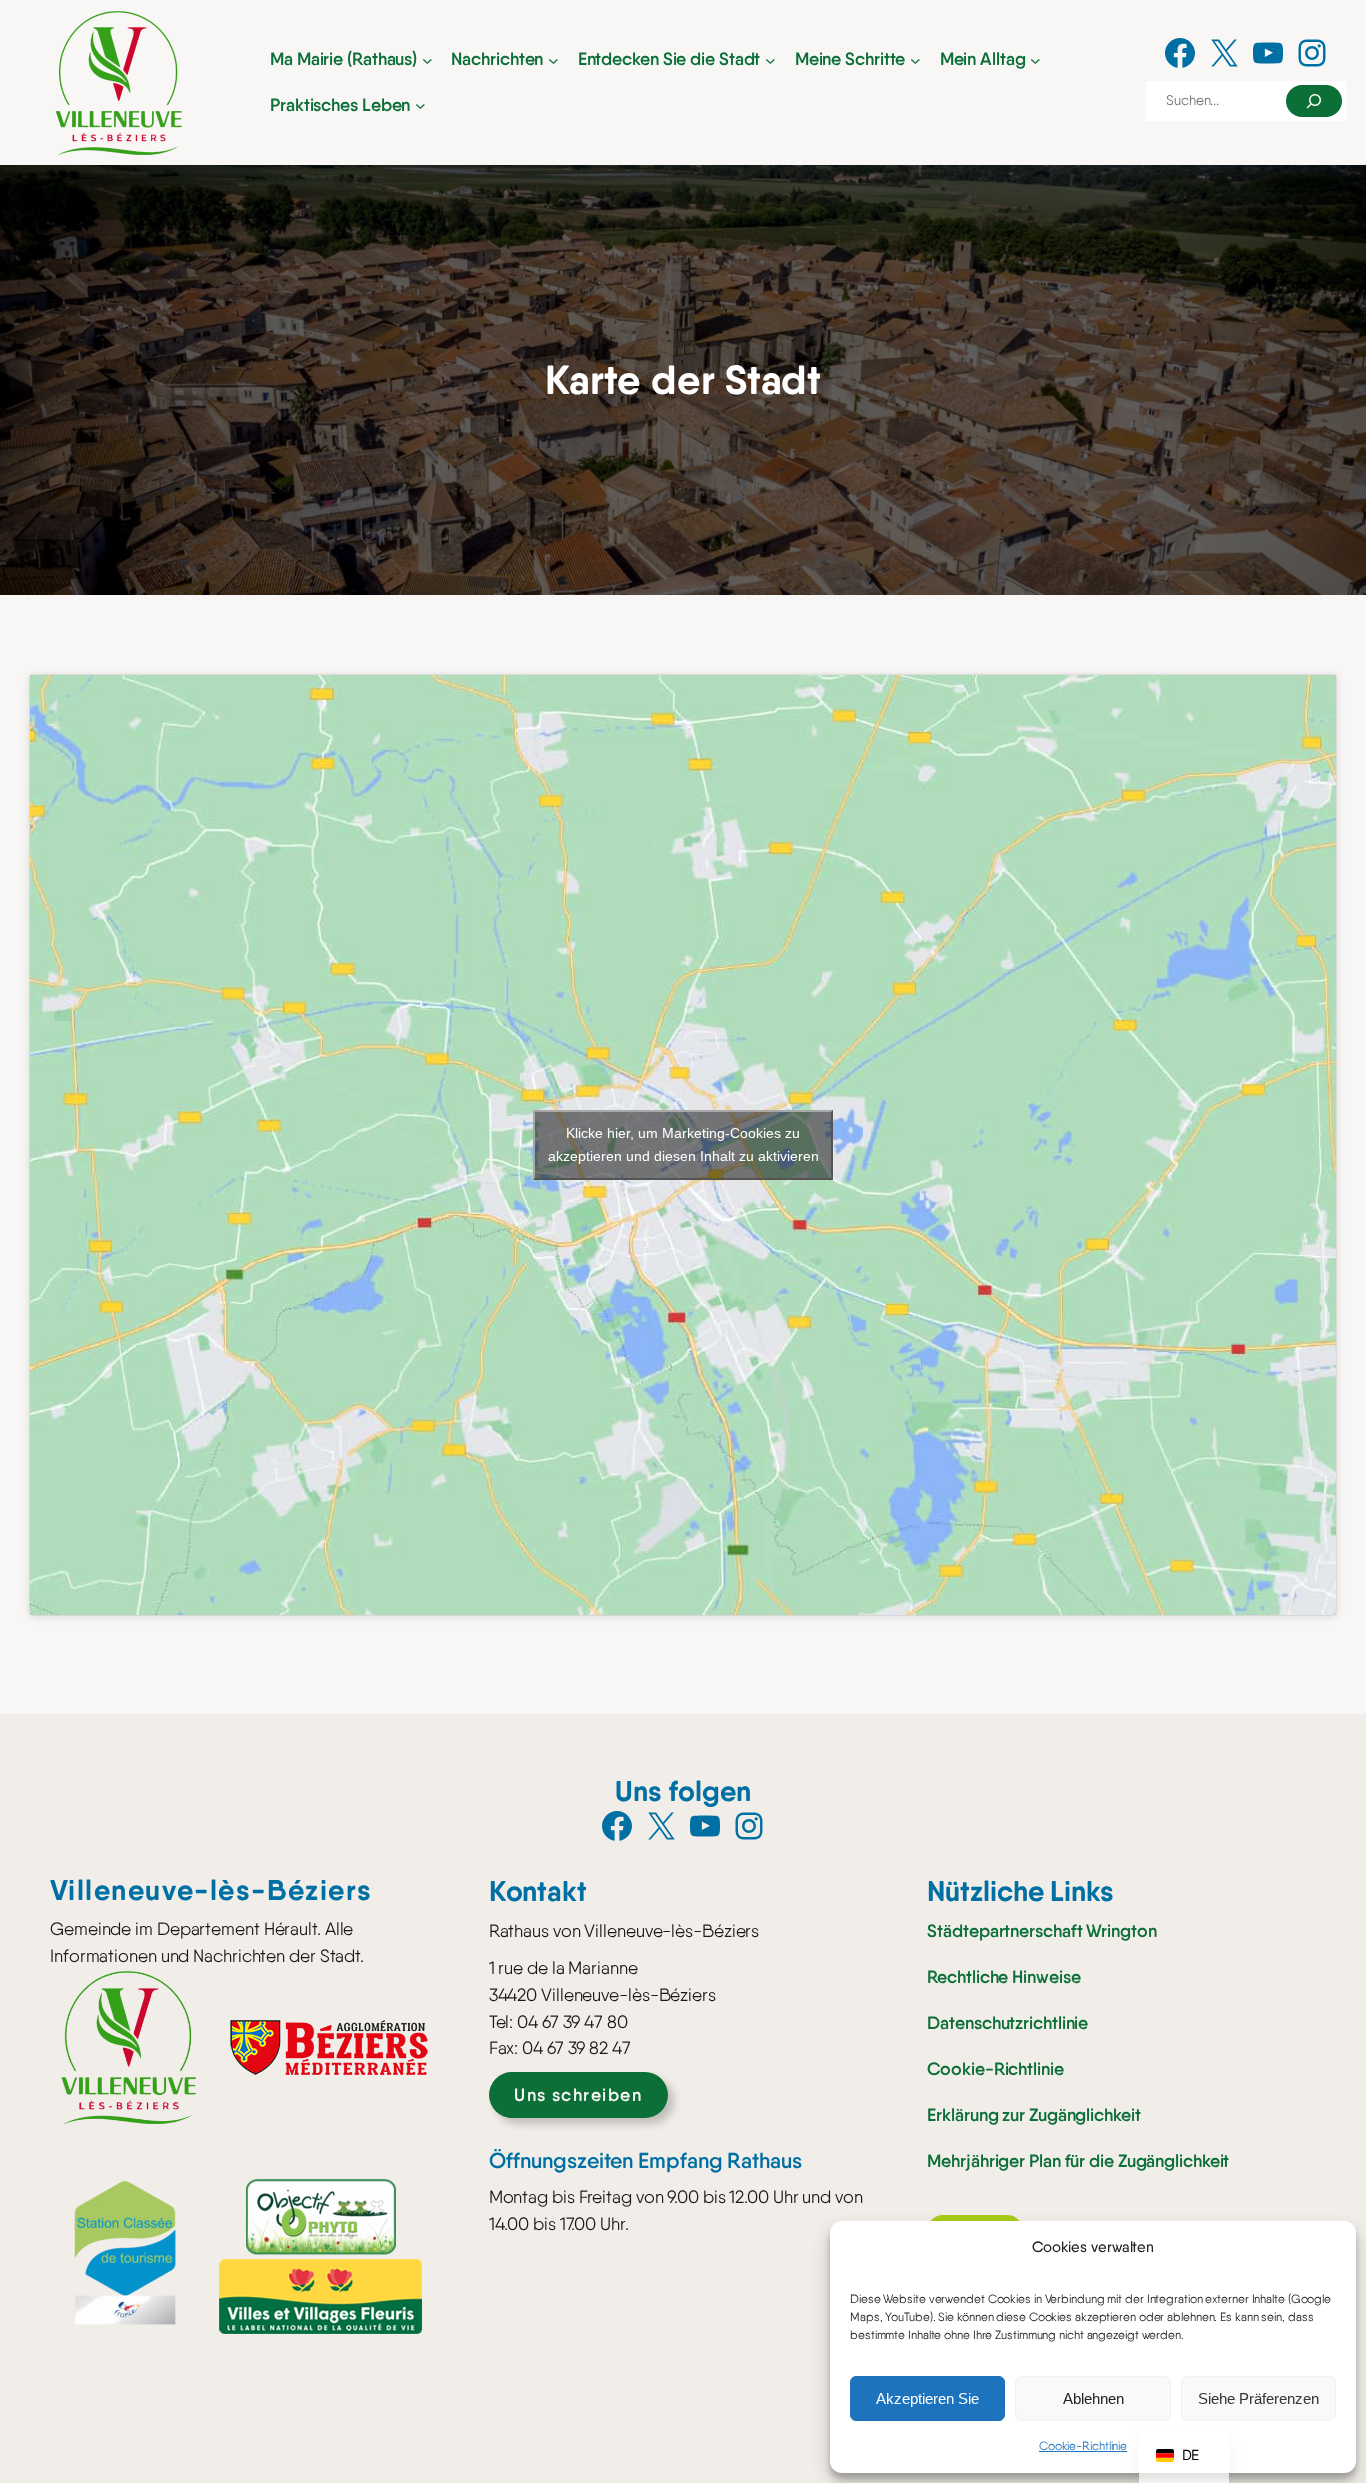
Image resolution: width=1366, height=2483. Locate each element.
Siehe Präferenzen (1258, 2398)
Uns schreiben (578, 2095)
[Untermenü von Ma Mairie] (427, 59)
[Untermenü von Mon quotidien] (1035, 59)
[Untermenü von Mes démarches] (915, 59)
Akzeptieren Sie (927, 2398)
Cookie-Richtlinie (1083, 2446)
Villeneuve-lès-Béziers (211, 1890)
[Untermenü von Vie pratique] (420, 105)
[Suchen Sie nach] (1314, 101)
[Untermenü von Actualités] (553, 59)
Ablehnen (1093, 2398)
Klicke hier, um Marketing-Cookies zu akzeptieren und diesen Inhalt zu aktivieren (683, 1144)
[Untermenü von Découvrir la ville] (770, 59)
